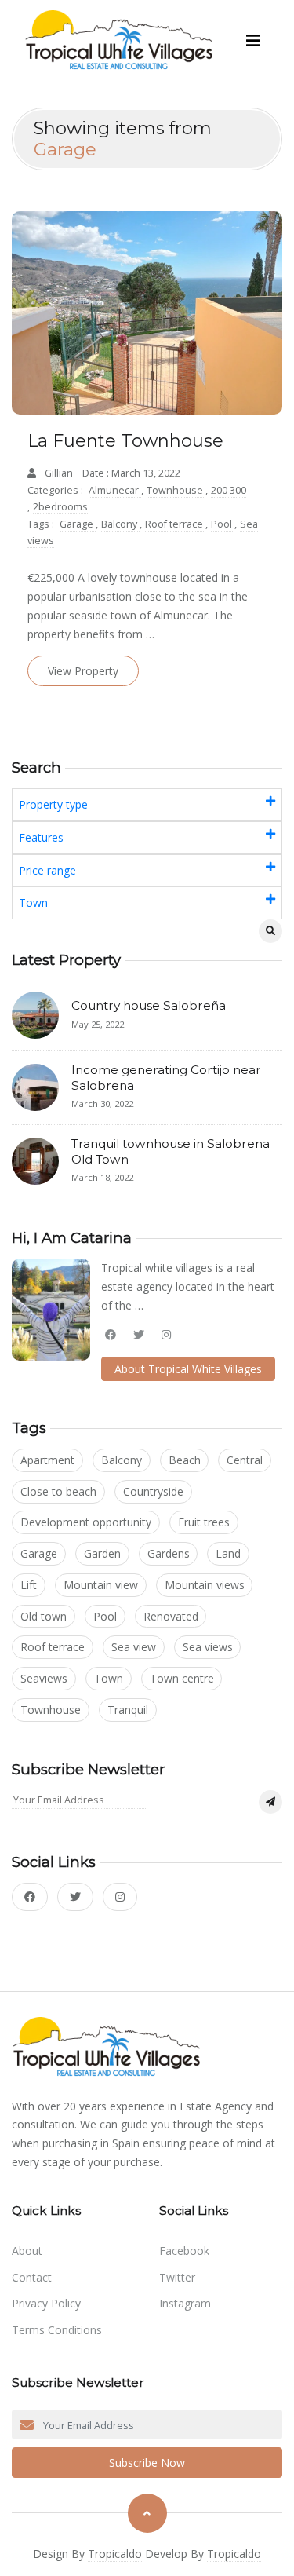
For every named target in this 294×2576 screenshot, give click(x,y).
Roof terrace (175, 524)
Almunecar (115, 490)
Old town (44, 1616)
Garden (102, 1553)
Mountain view (101, 1585)
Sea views (208, 1647)
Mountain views (205, 1585)
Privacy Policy (46, 2303)
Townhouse (176, 490)
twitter (177, 2277)
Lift (29, 1585)
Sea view (134, 1647)
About (27, 2251)
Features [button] (41, 837)
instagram (185, 2303)
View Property (83, 671)
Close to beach (58, 1491)
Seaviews (44, 1678)
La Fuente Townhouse (125, 441)
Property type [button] (53, 804)
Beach (185, 1460)
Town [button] (33, 903)
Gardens (169, 1553)
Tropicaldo (115, 2554)
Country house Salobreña (149, 1005)
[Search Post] (270, 931)
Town (109, 1678)
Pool (223, 524)
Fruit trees (204, 1522)
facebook (184, 2251)
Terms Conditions (57, 2330)
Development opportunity (86, 1522)
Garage (78, 524)
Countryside (153, 1491)
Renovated (171, 1616)
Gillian (59, 473)
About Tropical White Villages (188, 1369)
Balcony (120, 524)
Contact (32, 2277)
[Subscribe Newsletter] (270, 1802)
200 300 (229, 490)
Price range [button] (47, 870)
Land (228, 1553)
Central (245, 1460)
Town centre (182, 1678)
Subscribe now (147, 2463)
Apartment (47, 1460)
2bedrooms (60, 507)
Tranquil (128, 1710)
